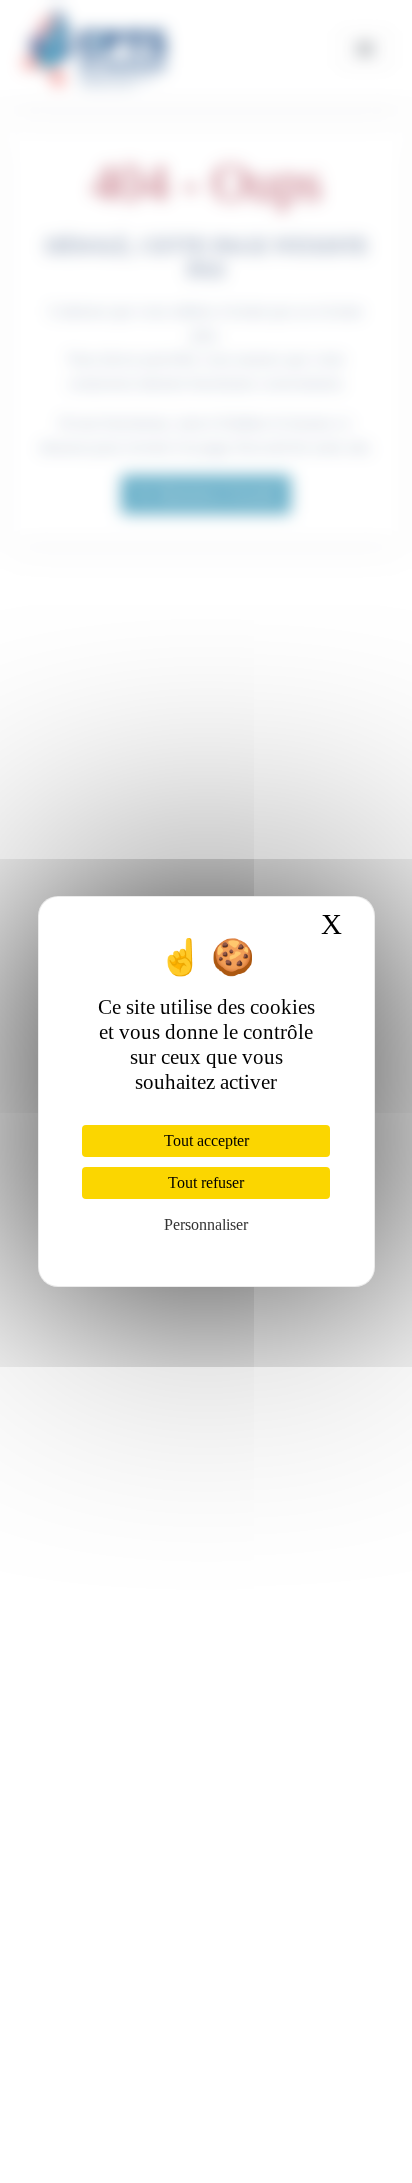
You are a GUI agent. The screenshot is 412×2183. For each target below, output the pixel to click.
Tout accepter (206, 1140)
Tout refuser (206, 1182)
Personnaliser (206, 1224)
